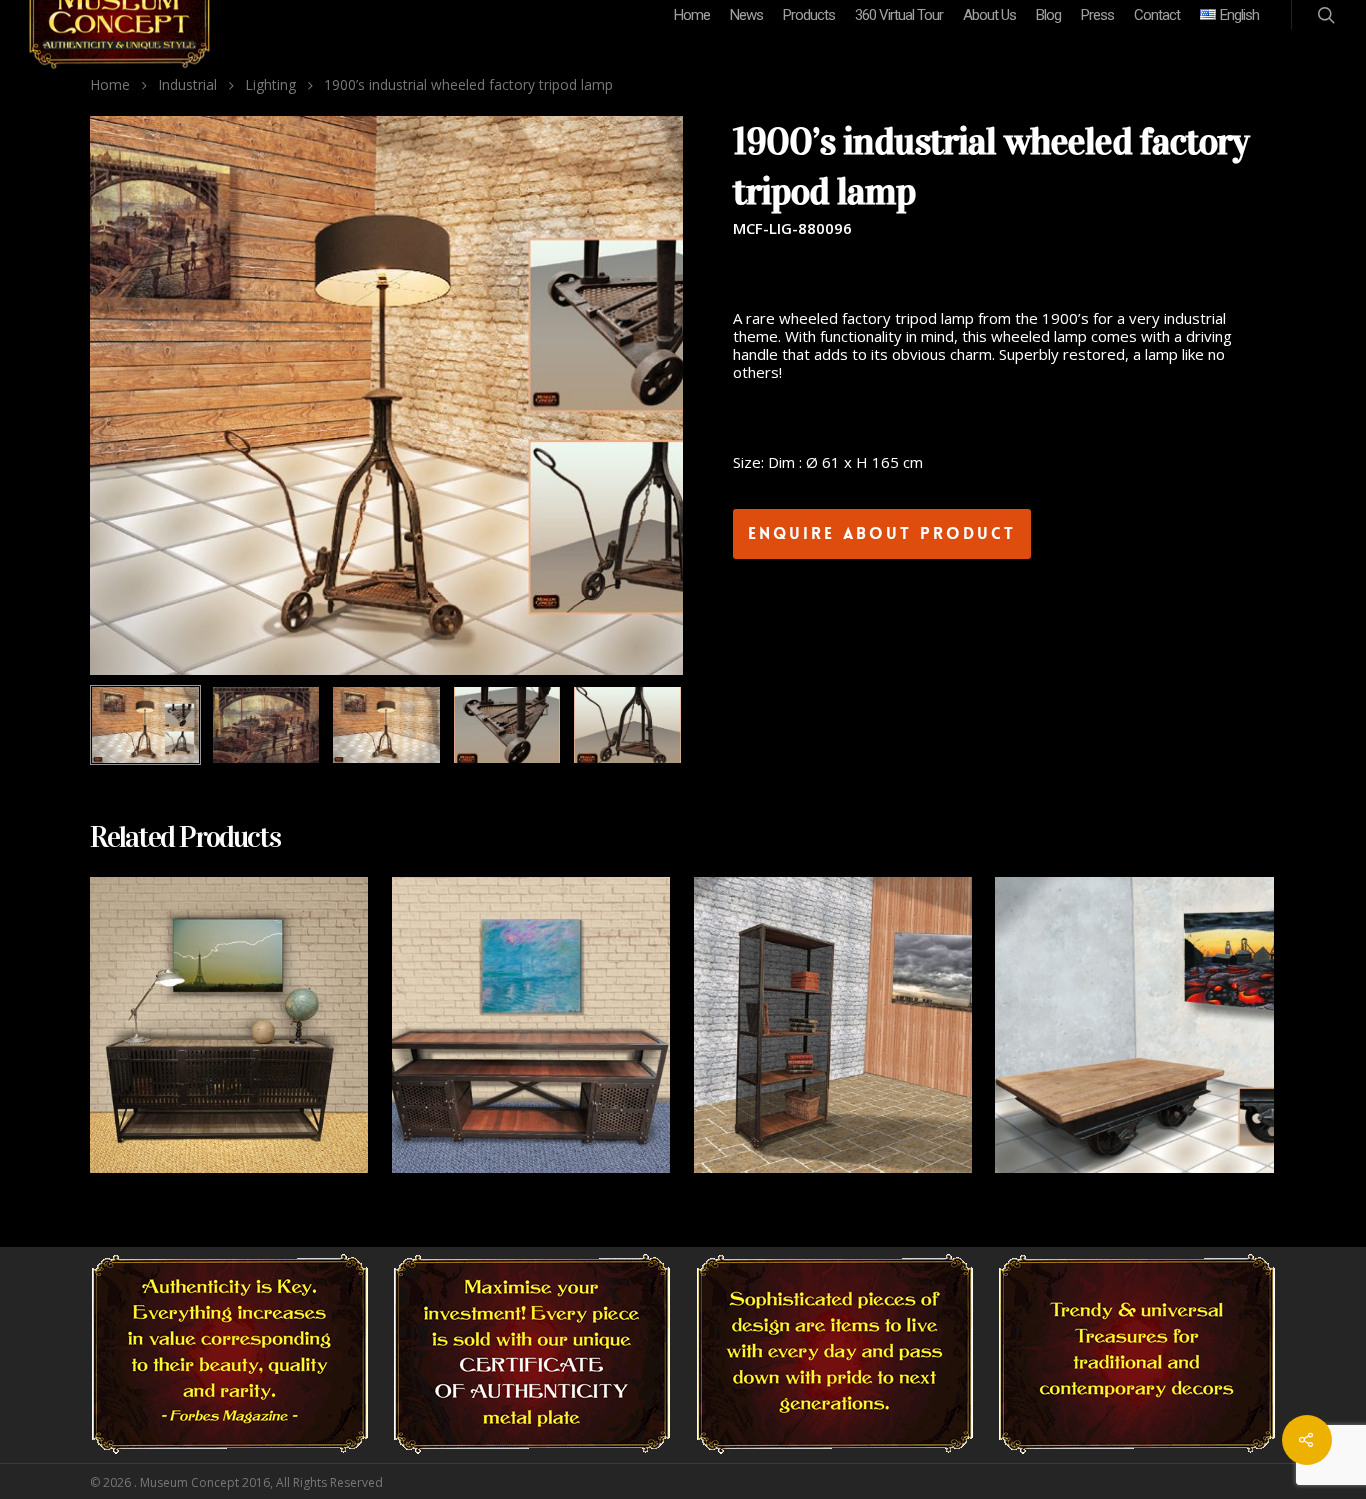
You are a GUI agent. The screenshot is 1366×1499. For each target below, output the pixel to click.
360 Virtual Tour (899, 15)
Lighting (270, 84)
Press (1097, 15)
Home (692, 15)
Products (809, 15)
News (746, 15)
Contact (1157, 15)
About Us (989, 15)
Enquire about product (882, 533)
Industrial (187, 84)
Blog (1048, 15)
